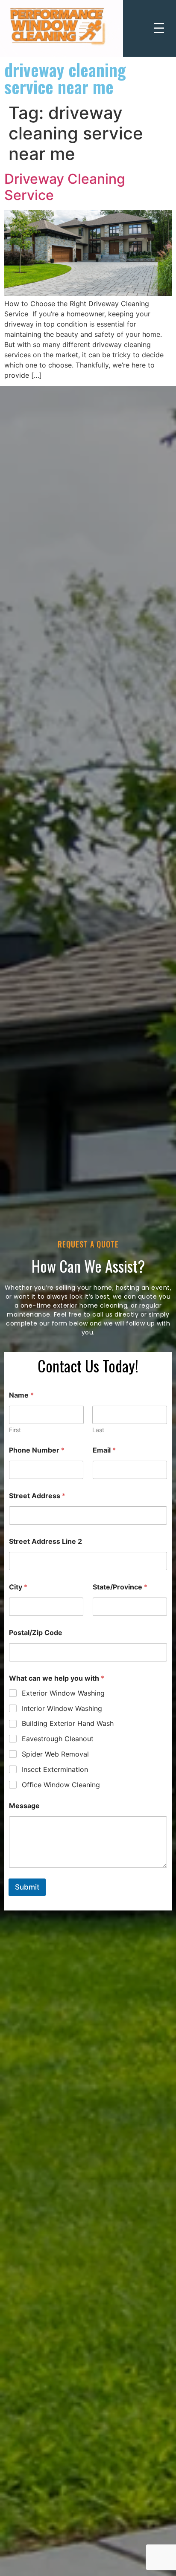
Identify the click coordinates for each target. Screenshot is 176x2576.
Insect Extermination (55, 1769)
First (15, 1430)
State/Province (120, 1587)
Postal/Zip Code (36, 1633)
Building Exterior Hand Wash (68, 1723)
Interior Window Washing (62, 1708)
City (18, 1587)
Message (24, 1806)
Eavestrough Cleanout (58, 1739)
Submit (27, 1887)
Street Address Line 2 (45, 1541)
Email (104, 1450)
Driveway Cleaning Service (65, 187)
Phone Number (37, 1450)
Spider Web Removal (55, 1754)
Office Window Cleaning (61, 1785)
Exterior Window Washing (63, 1693)
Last (98, 1430)
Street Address (37, 1496)
